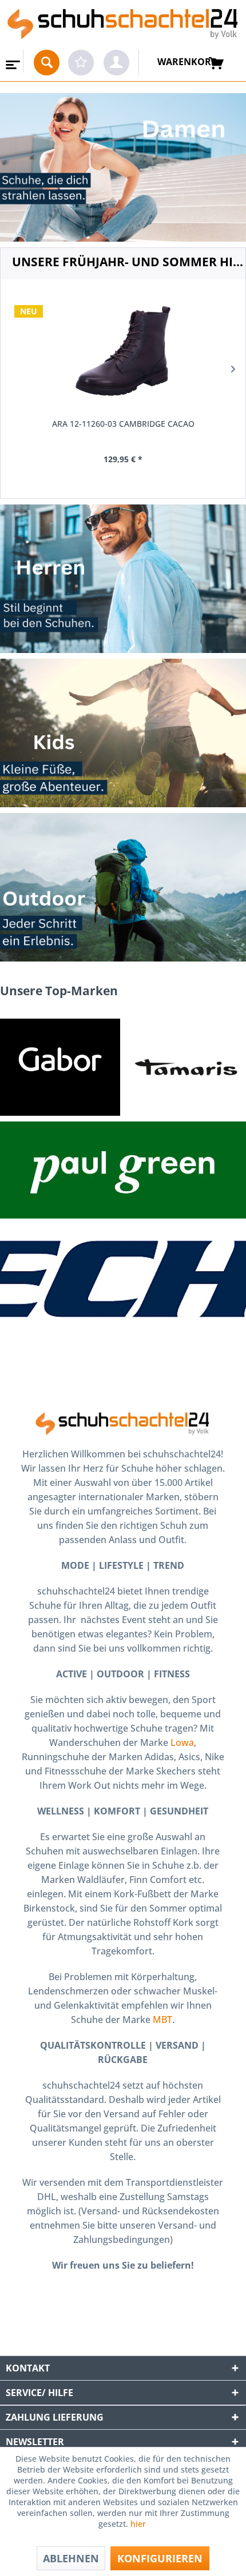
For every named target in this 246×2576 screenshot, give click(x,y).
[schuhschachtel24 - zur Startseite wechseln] (123, 25)
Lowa (182, 1742)
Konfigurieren (160, 2558)
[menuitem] (12, 61)
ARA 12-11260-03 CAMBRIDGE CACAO (123, 424)
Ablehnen (71, 2558)
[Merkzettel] (81, 63)
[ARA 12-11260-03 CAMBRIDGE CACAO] (123, 351)
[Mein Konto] (116, 63)
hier (139, 2524)
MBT (162, 2020)
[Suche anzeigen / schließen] (47, 63)
